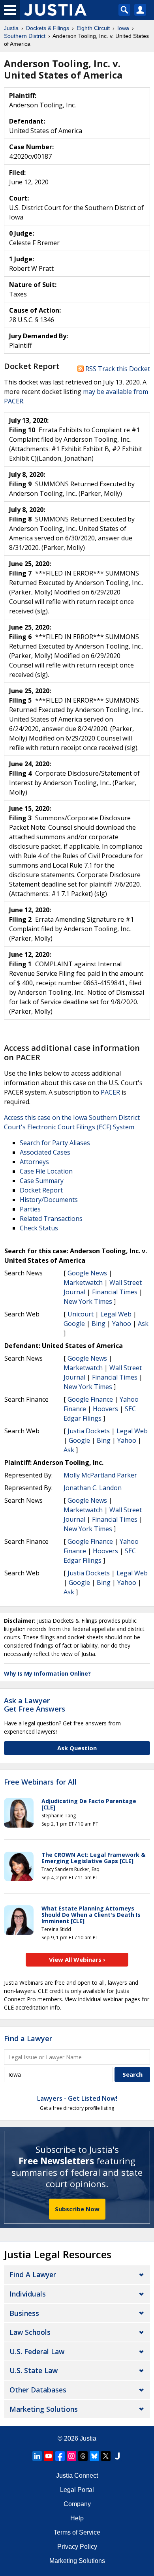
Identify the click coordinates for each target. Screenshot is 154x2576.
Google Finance (90, 1399)
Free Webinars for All (40, 1782)
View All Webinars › (77, 1959)
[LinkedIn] (37, 2456)
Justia (88, 2438)
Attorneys (34, 1162)
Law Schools (30, 2332)
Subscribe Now (77, 2209)
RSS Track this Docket (117, 369)
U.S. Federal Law (37, 2351)
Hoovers (105, 1409)
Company (77, 2504)
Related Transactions (51, 1219)
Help (77, 2518)
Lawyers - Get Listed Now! (77, 2098)
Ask (143, 1324)
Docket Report (41, 1190)
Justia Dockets (89, 1431)
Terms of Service (77, 2532)
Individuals (28, 2294)
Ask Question (77, 1748)
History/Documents (49, 1200)
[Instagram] (71, 2456)
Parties (30, 1209)
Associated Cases (45, 1152)
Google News (87, 1273)
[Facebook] (60, 2456)
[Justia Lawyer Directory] (117, 2456)
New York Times (88, 1301)
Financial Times (115, 1292)
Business (24, 2313)
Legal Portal (77, 2490)
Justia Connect (77, 2476)
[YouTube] (49, 2456)
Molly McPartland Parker (100, 1475)
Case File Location (46, 1171)
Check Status (39, 1228)
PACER (110, 1092)
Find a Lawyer (28, 2038)
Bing (99, 1324)
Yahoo (122, 1324)
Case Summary (42, 1181)
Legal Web (116, 1314)
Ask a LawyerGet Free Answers (35, 1705)
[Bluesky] (94, 2456)
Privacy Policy (77, 2547)
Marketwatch (83, 1282)
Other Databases (38, 2390)
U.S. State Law (34, 2370)
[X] (106, 2456)
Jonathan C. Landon (93, 1488)
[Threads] (83, 2456)
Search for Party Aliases (55, 1143)
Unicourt (81, 1314)
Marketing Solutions (44, 2409)
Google (74, 1324)
